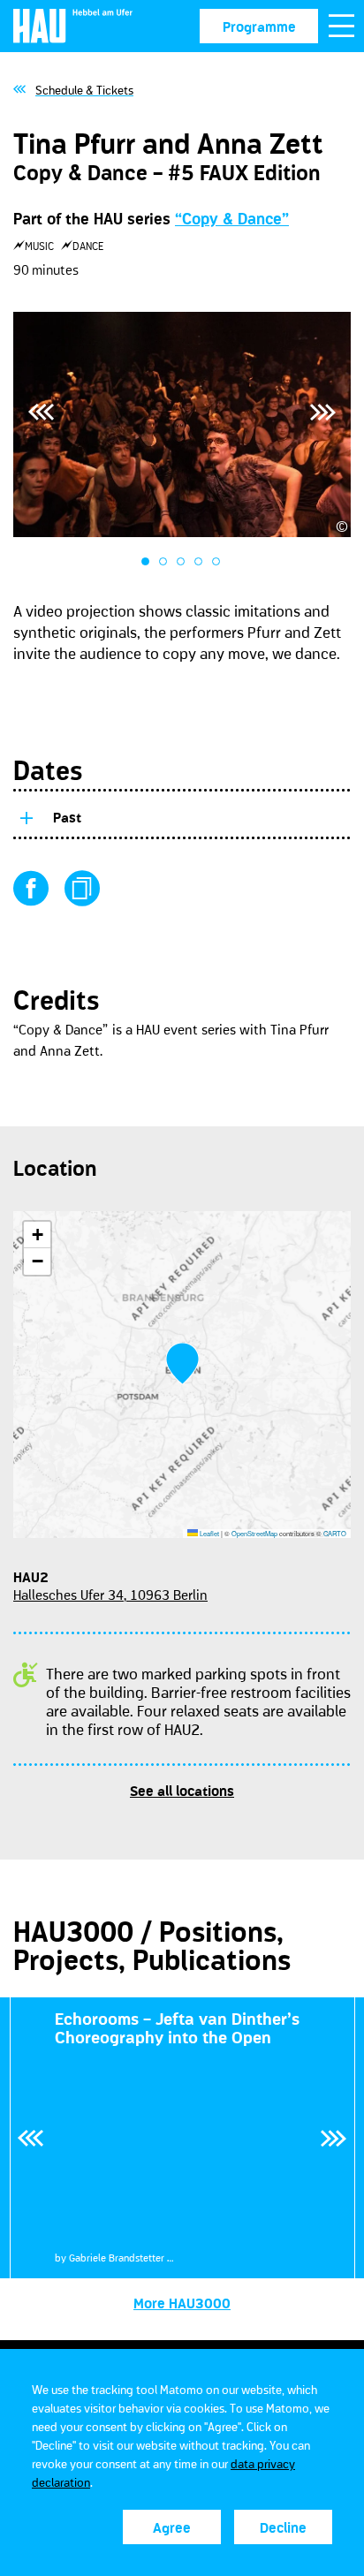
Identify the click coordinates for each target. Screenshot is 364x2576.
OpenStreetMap (254, 1533)
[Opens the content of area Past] (26, 814)
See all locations (182, 1791)
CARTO (335, 1533)
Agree (172, 2527)
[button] (182, 1364)
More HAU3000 (182, 2303)
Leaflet (209, 1533)
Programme (259, 27)
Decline (283, 2527)
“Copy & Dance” (232, 219)
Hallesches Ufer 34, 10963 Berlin (110, 1595)
